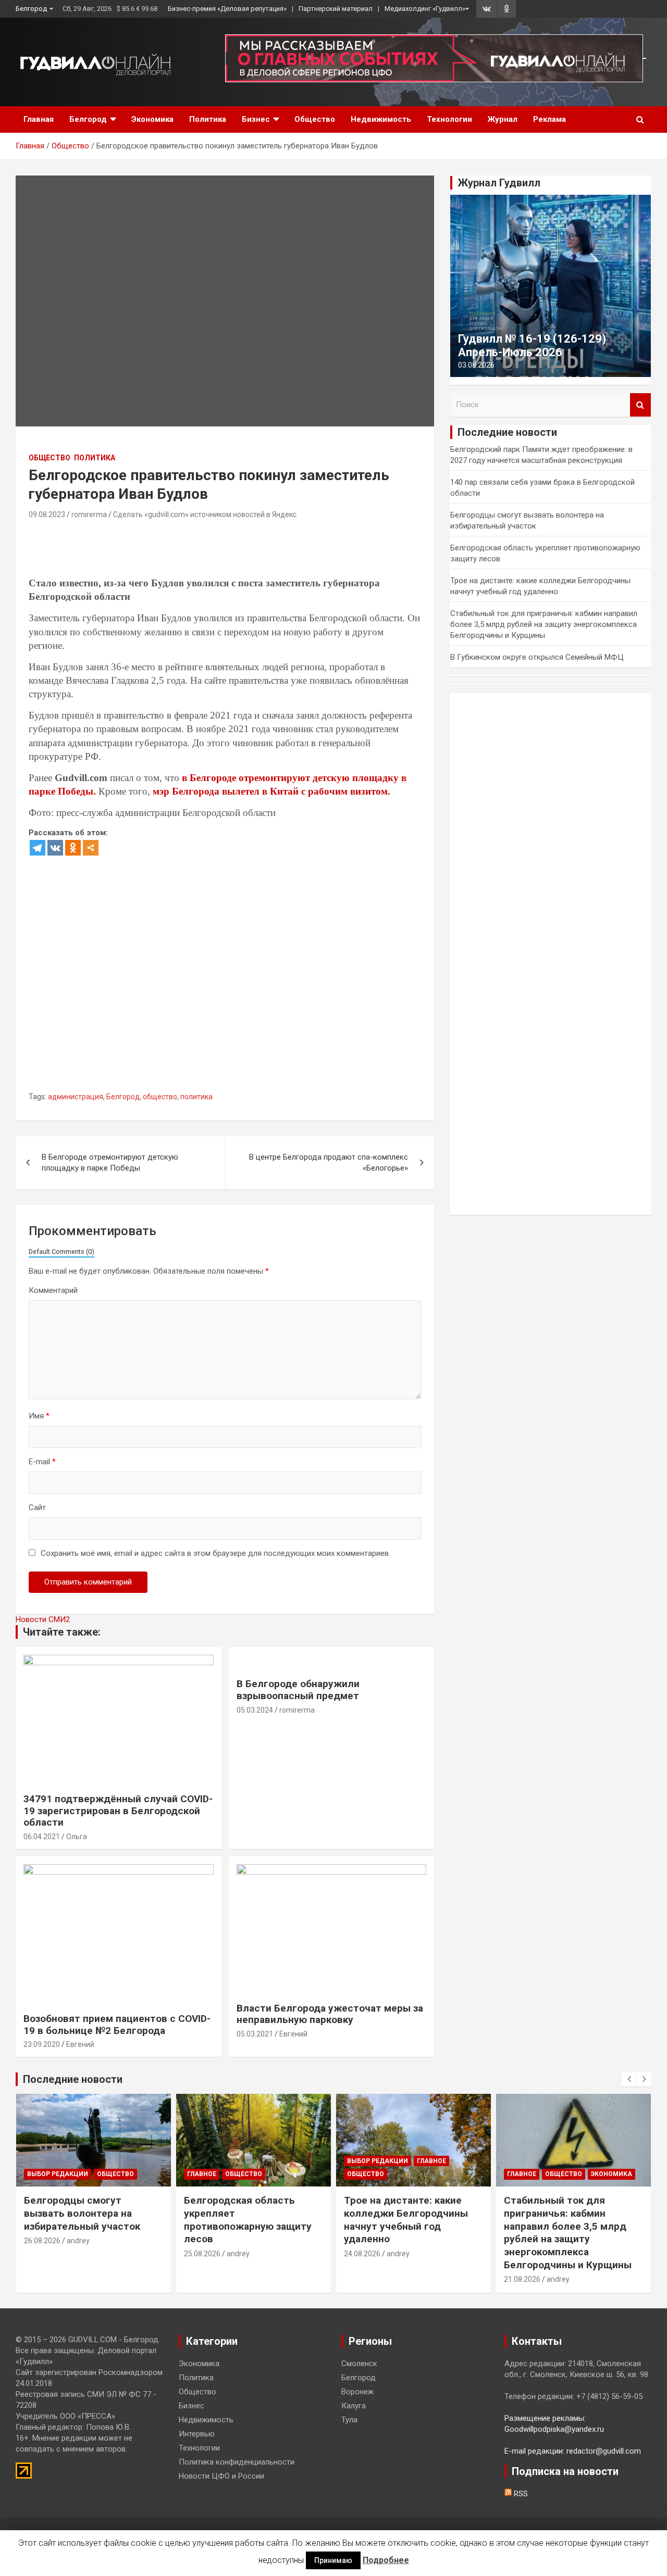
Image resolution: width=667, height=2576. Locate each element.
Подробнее (386, 2560)
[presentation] (629, 2079)
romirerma (89, 514)
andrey (78, 2241)
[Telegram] (38, 848)
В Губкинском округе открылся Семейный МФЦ (537, 657)
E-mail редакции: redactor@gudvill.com (573, 2451)
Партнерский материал (336, 9)
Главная (39, 119)
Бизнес (256, 119)
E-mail (42, 1462)
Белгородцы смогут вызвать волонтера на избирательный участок (82, 2213)
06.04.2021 (42, 1837)
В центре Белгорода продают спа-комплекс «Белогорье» (329, 1163)
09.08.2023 (47, 514)
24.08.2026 (362, 2254)
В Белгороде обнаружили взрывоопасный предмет (298, 1690)
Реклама (549, 119)
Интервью (197, 2434)
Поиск (640, 405)
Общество (315, 119)
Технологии (449, 119)
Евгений (80, 2044)
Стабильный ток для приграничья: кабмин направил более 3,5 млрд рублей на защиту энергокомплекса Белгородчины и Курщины (544, 624)
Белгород (31, 9)
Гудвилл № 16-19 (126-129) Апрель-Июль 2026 (532, 345)
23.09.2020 (42, 2044)
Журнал (503, 119)
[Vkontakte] (55, 848)
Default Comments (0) (61, 1252)
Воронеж (357, 2392)
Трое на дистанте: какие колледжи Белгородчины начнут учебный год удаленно (406, 2220)
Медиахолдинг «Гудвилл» (425, 9)
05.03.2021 (255, 2034)
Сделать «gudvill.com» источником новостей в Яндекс (205, 514)
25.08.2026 (202, 2254)
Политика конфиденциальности (237, 2462)
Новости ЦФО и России (221, 2476)
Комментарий (53, 1290)
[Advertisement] (218, 550)
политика (196, 1097)
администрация (76, 1097)
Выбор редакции (58, 2174)
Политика (208, 119)
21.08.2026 (522, 2279)
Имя (39, 1416)
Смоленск (359, 2364)
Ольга (77, 1837)
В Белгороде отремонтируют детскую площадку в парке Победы (110, 1163)
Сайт (37, 1507)
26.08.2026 (42, 2241)
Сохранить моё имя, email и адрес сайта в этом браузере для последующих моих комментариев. (215, 1553)
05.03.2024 (255, 1710)
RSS (520, 2494)
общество (160, 1097)
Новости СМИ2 (43, 1619)
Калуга (354, 2406)
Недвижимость (381, 119)
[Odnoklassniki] (73, 848)
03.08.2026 (476, 365)
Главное (202, 2174)
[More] (91, 848)
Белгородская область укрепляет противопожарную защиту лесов (248, 2220)
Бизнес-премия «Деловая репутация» (227, 9)
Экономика (152, 119)
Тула (349, 2420)
